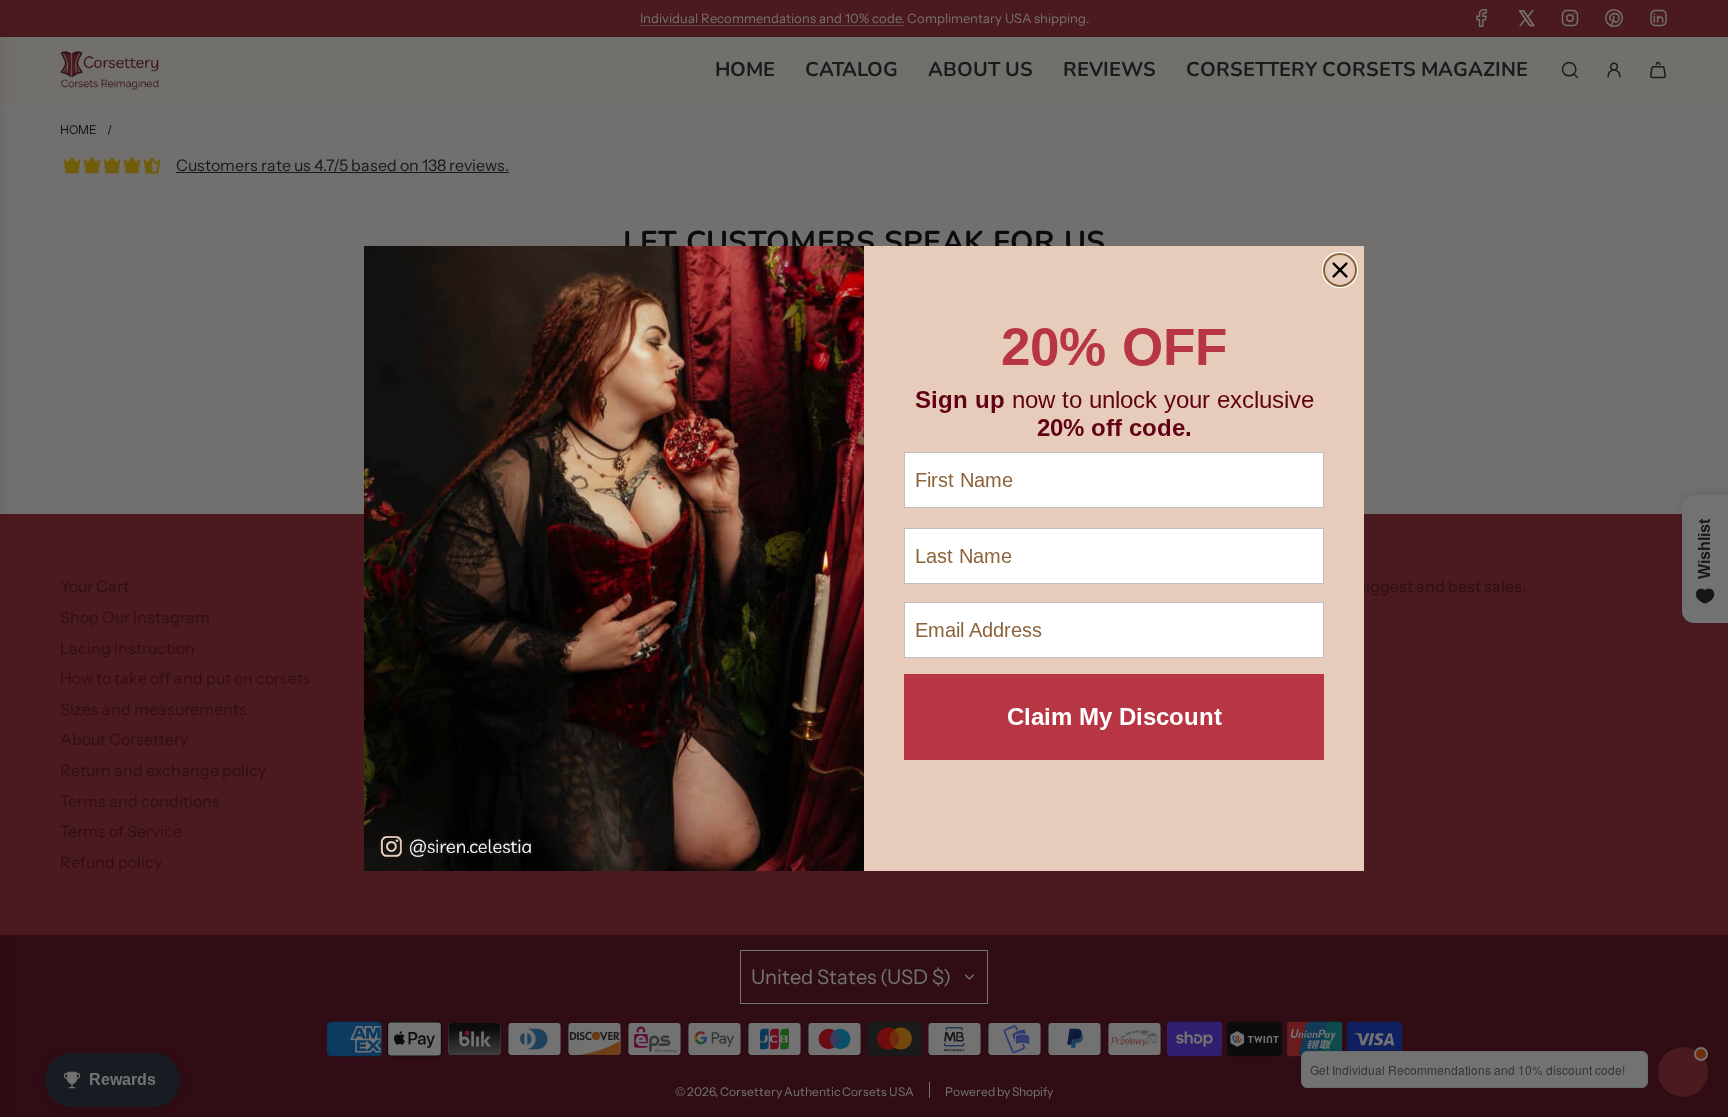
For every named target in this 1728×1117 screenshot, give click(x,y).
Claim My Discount (1114, 716)
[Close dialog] (1340, 270)
